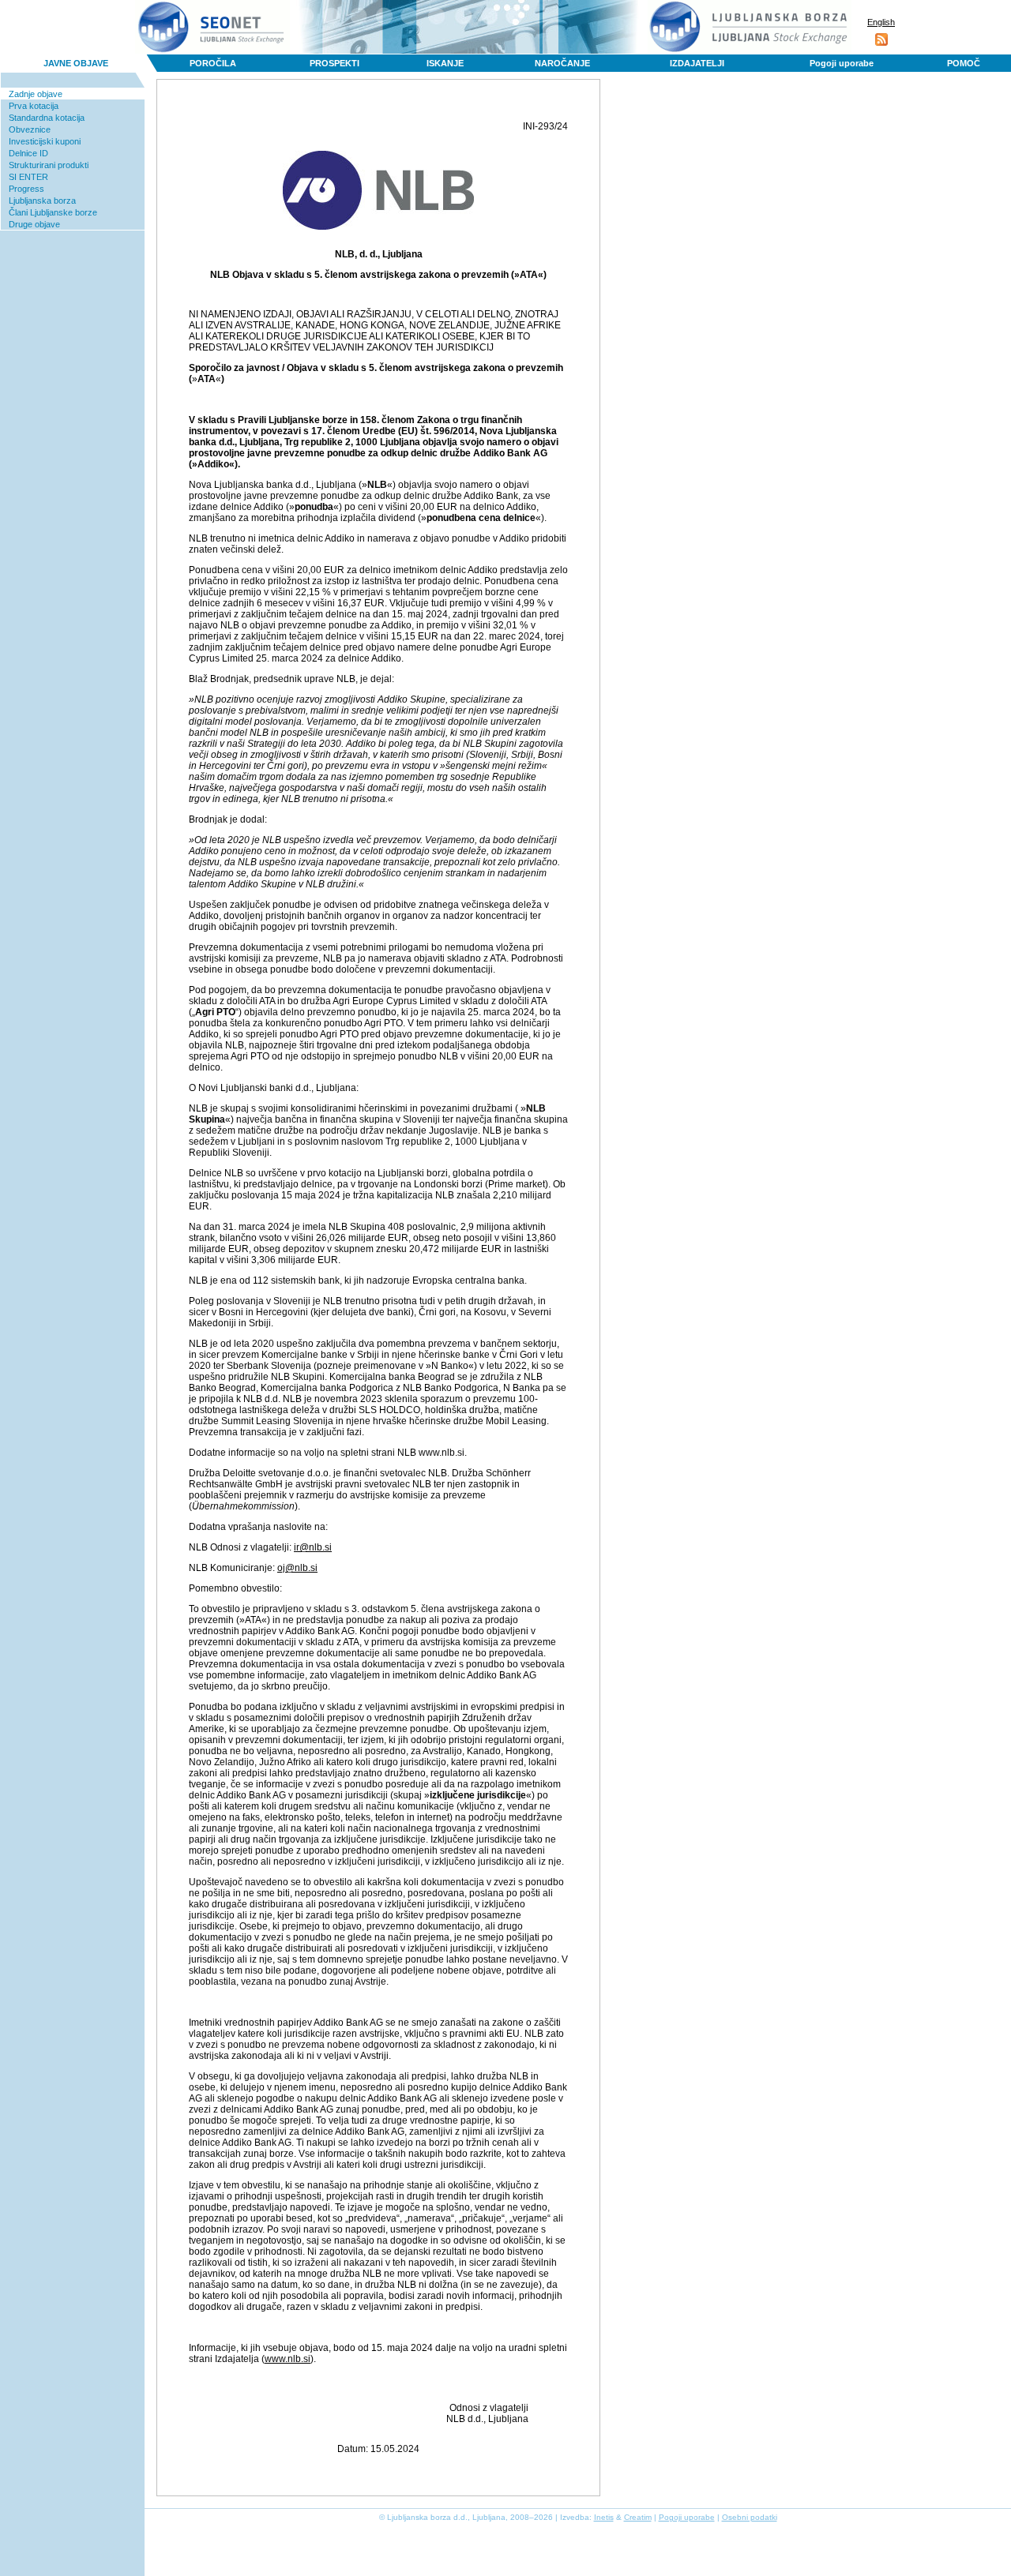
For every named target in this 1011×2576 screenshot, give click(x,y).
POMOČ (964, 63)
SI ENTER (28, 177)
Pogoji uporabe (842, 63)
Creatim (638, 2517)
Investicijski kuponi (45, 141)
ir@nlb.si (313, 1547)
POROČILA (213, 63)
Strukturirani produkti (49, 165)
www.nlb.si (288, 2359)
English (881, 22)
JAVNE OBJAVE (76, 63)
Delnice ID (28, 153)
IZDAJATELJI (697, 63)
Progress (26, 189)
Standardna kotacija (47, 118)
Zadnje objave (36, 94)
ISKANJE (445, 63)
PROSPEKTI (334, 63)
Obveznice (30, 129)
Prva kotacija (34, 106)
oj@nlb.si (297, 1568)
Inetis (604, 2517)
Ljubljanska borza (42, 201)
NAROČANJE (562, 63)
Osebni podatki (750, 2517)
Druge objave (34, 224)
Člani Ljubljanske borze (53, 212)
